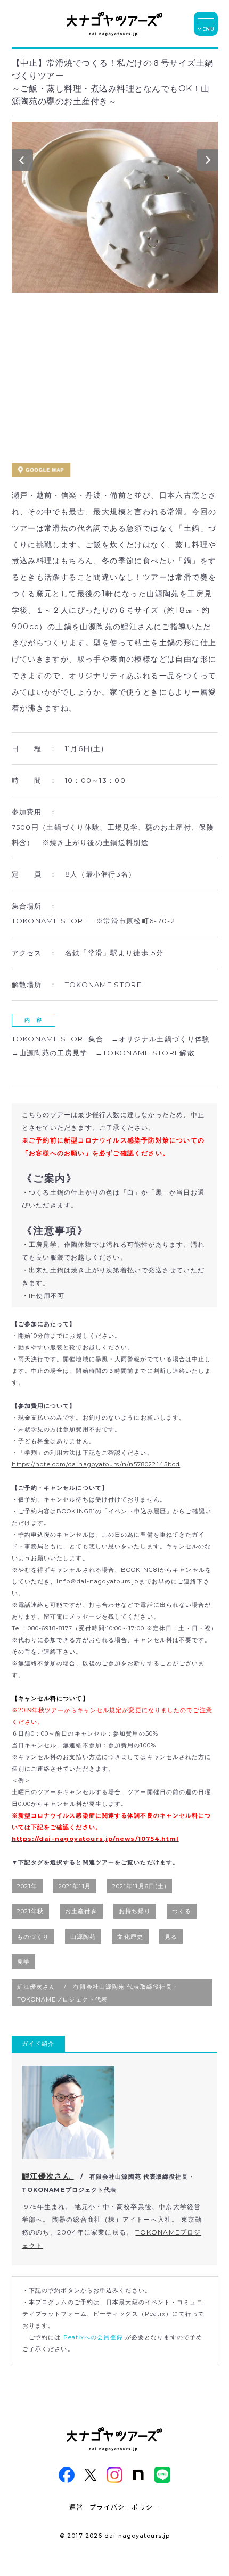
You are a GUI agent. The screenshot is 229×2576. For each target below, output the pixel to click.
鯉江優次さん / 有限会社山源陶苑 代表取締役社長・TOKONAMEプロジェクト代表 (98, 1993)
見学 (23, 1962)
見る (171, 1937)
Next (207, 163)
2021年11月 (75, 1886)
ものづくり (33, 1937)
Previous (22, 163)
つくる (182, 1911)
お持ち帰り (135, 1911)
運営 (76, 2507)
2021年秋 (31, 1911)
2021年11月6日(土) (140, 1886)
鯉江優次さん (48, 2176)
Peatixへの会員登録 (93, 2337)
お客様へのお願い (57, 1153)
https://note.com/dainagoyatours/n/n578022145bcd (96, 1464)
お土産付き (81, 1911)
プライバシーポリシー (125, 2507)
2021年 (27, 1886)
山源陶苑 (83, 1937)
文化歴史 (130, 1937)
